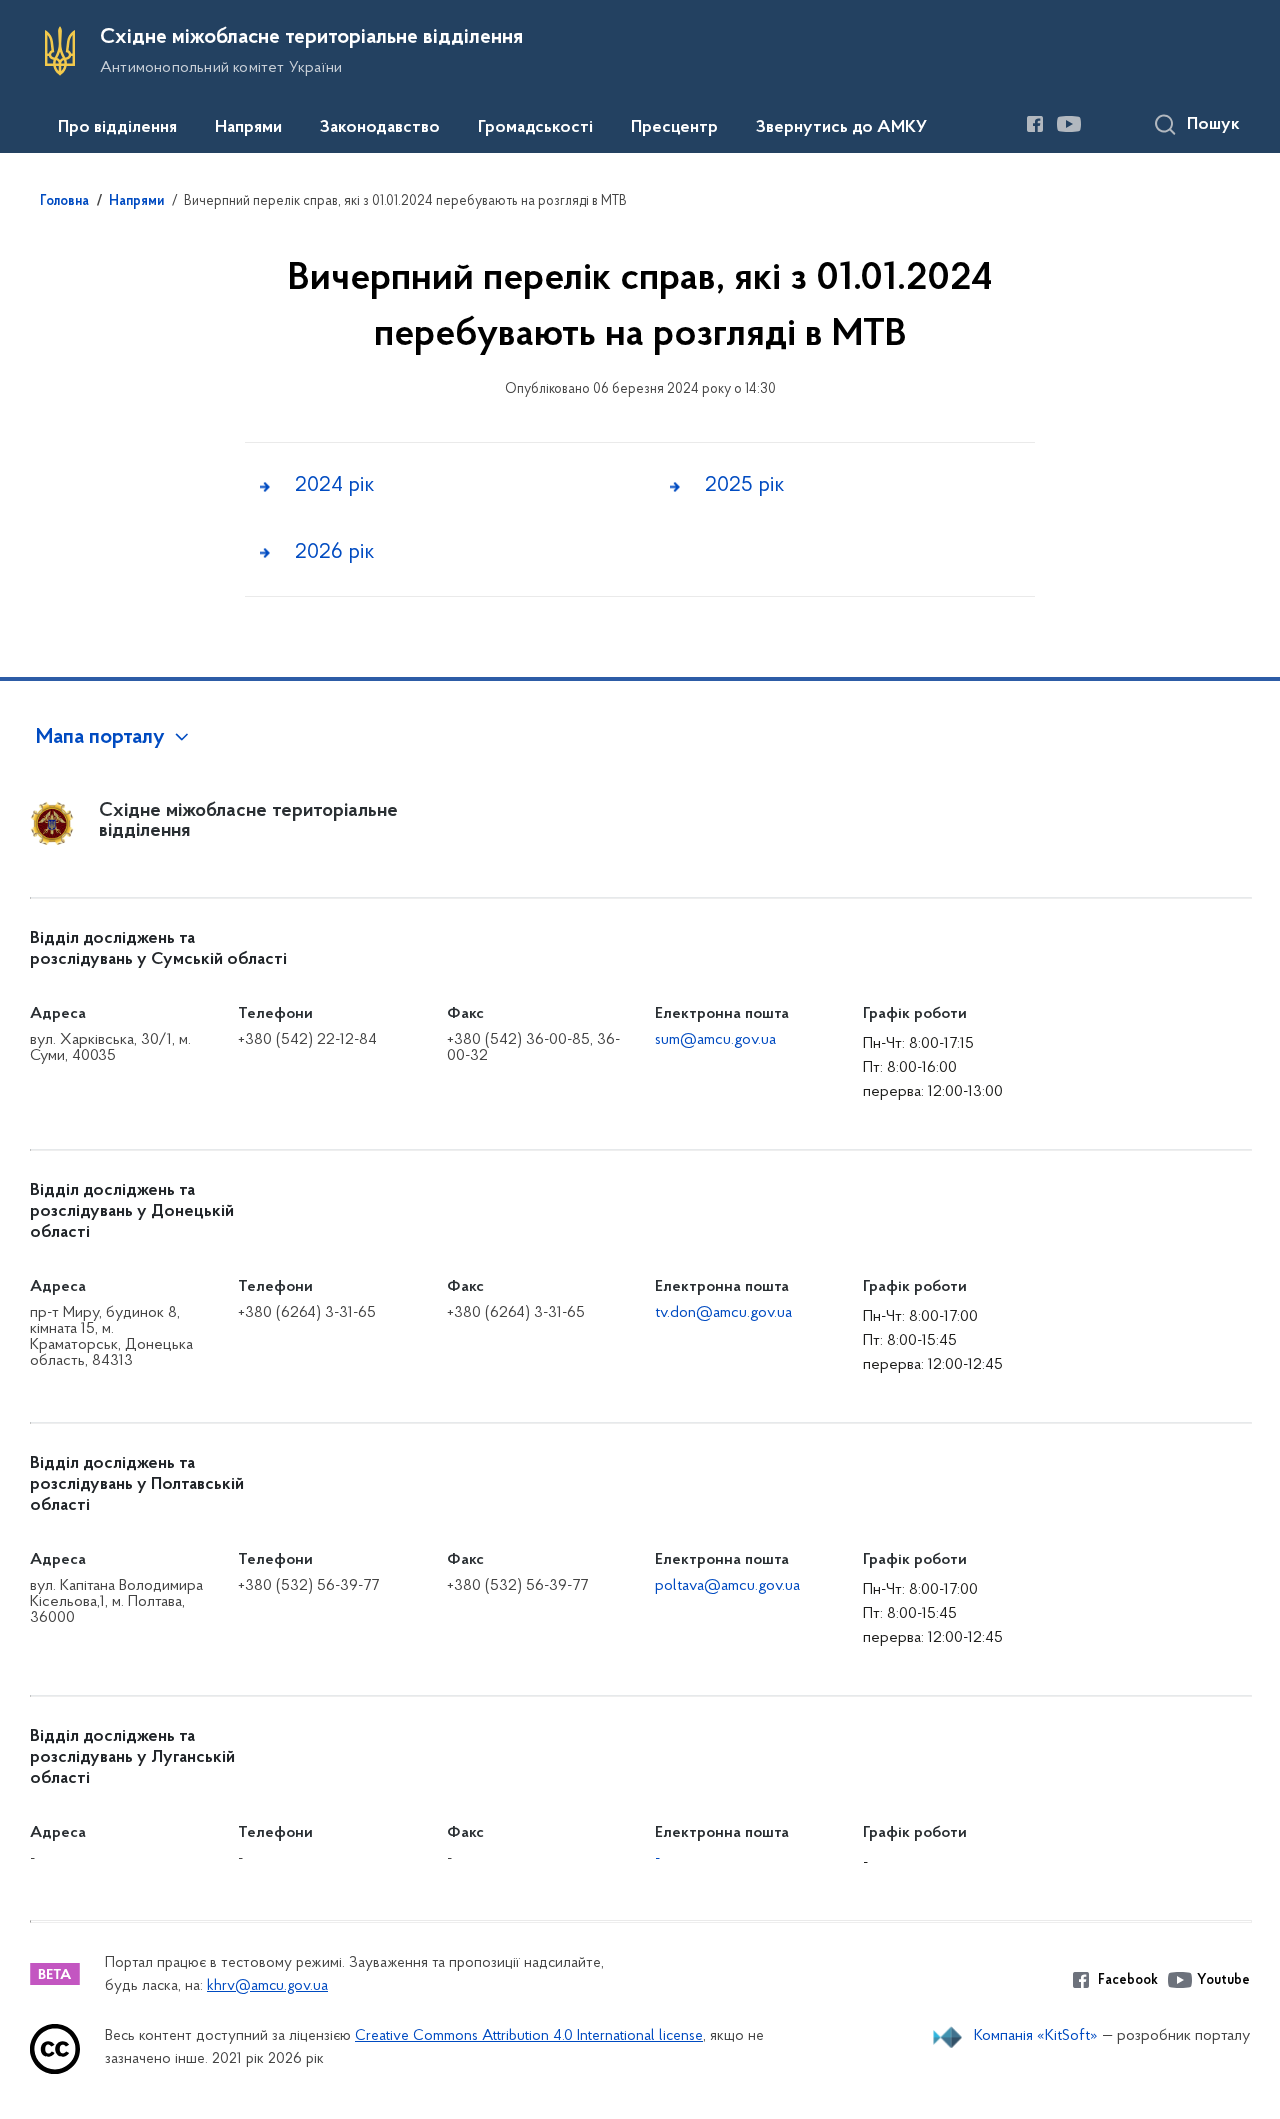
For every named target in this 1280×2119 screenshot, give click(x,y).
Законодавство (380, 128)
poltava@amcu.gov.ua (727, 1586)
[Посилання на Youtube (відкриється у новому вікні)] (1069, 124)
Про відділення (117, 128)
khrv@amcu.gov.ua (267, 1986)
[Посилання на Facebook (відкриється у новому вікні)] (1035, 124)
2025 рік (745, 485)
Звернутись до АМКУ (841, 128)
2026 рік (335, 552)
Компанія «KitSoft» (1036, 2036)
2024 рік (335, 485)
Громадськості (535, 128)
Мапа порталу (100, 738)
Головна (64, 202)
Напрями (248, 128)
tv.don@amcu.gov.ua (723, 1313)
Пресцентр (674, 128)
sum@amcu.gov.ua (715, 1040)
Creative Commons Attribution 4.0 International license (529, 2036)
